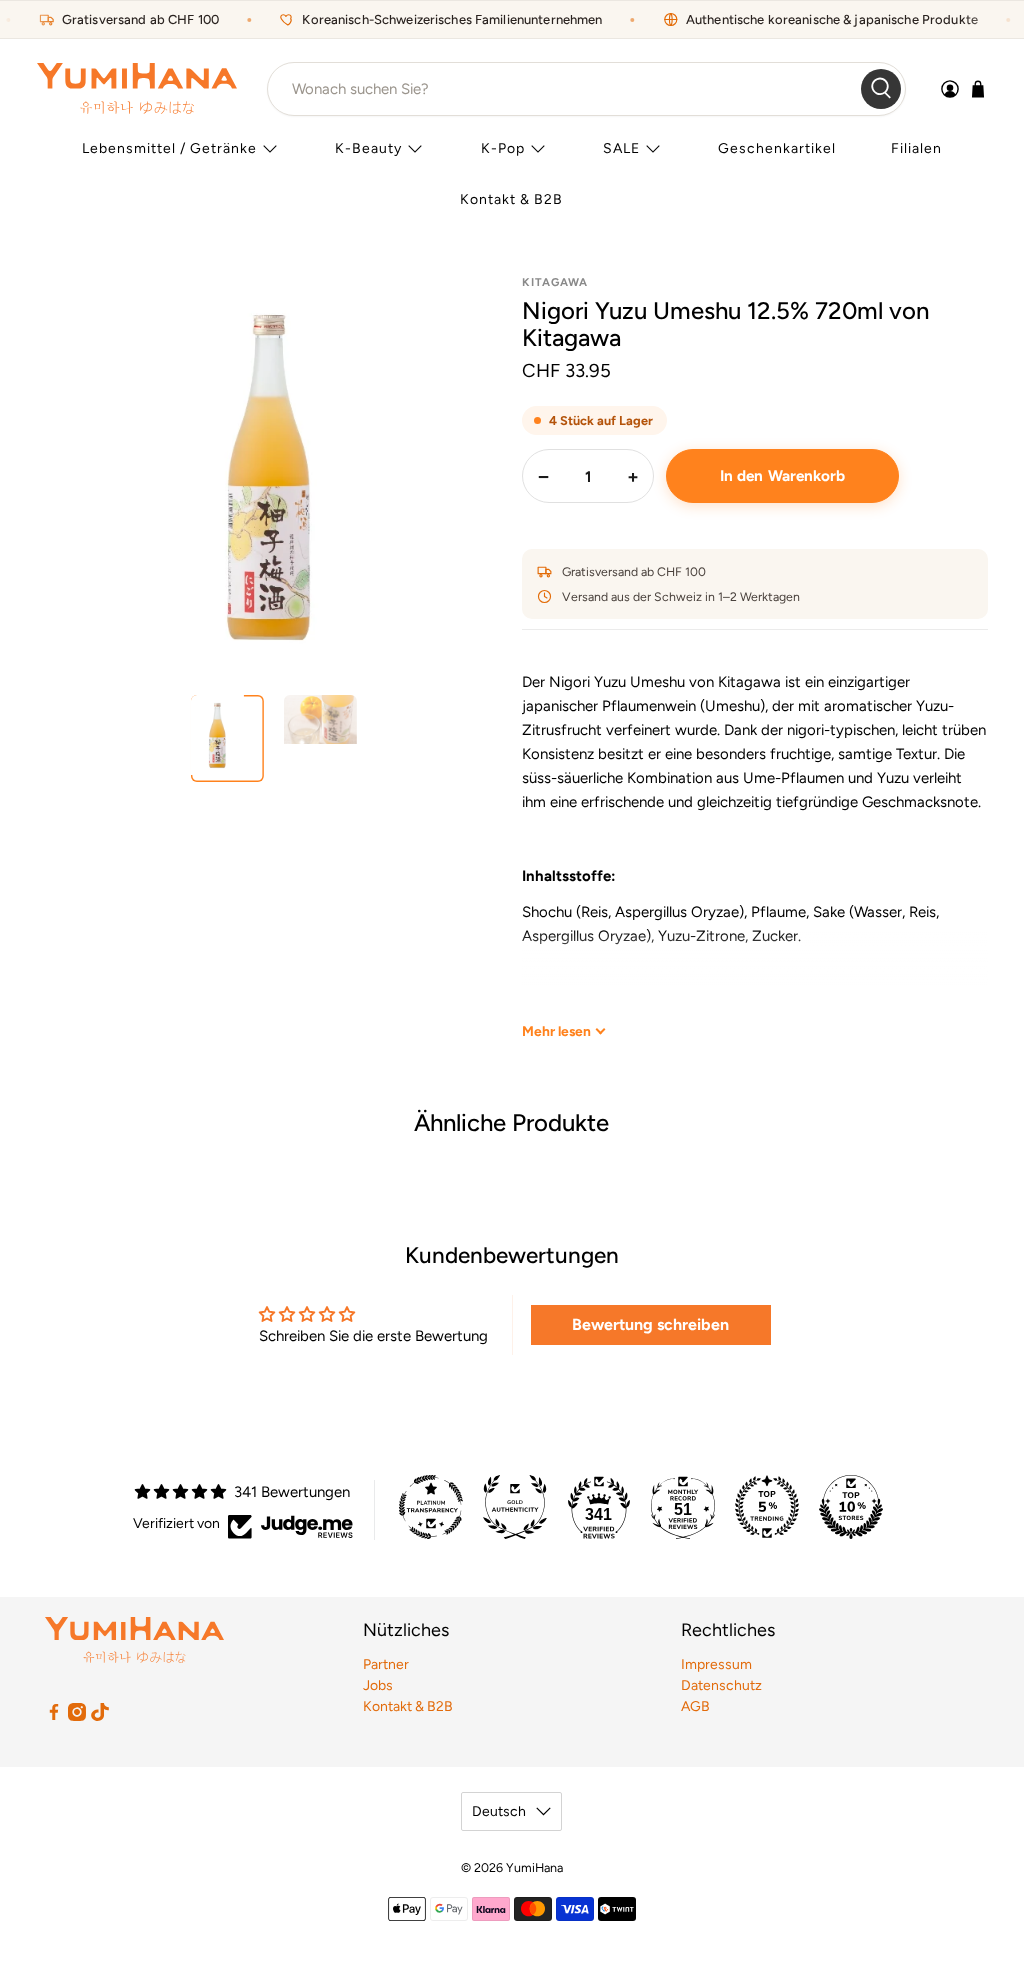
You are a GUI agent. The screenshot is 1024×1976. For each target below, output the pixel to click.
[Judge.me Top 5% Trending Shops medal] (767, 1507)
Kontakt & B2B (511, 199)
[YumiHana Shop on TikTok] (100, 1716)
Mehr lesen (556, 1031)
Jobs (378, 1685)
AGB (695, 1706)
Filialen (916, 148)
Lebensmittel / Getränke (169, 148)
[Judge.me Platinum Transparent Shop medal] (431, 1507)
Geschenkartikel (777, 148)
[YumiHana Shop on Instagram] (77, 1716)
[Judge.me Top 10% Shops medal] (851, 1507)
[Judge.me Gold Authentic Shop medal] (515, 1507)
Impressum (716, 1664)
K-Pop (503, 148)
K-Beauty (368, 148)
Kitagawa (555, 282)
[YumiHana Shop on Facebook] (54, 1716)
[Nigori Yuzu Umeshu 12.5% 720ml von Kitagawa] (269, 475)
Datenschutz (721, 1685)
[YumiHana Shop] (137, 88)
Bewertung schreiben (650, 1324)
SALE (621, 148)
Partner (386, 1664)
